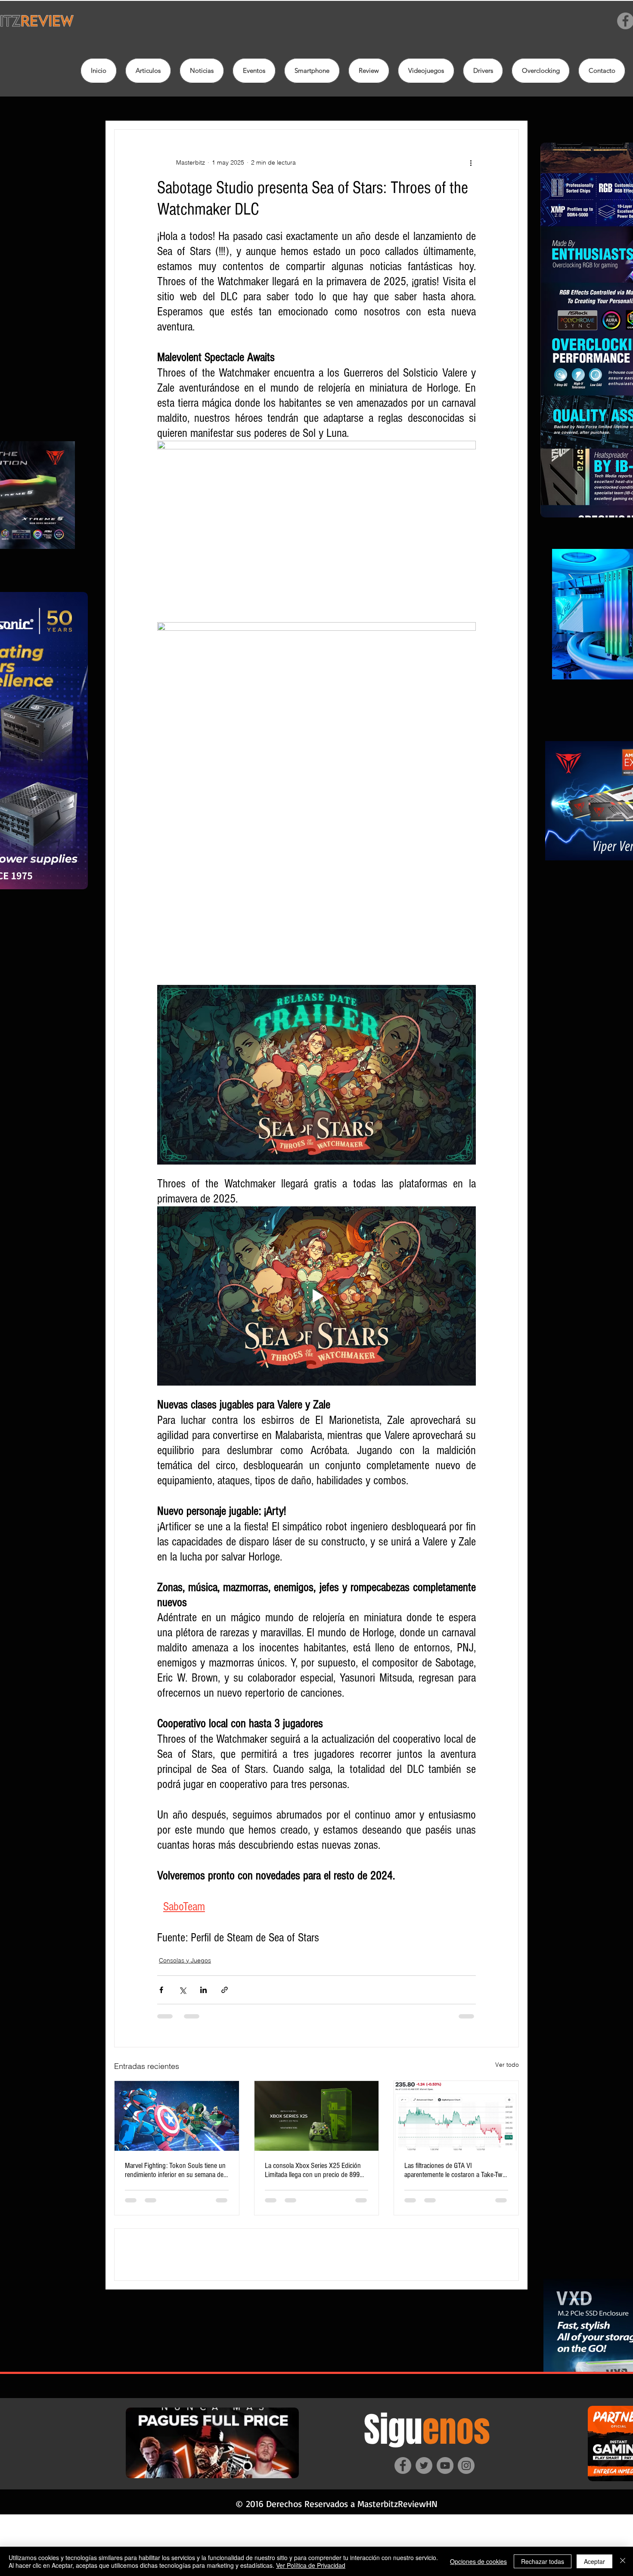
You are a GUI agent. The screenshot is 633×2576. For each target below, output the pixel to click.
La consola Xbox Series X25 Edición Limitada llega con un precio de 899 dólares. (313, 2170)
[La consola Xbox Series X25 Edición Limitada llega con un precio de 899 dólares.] (317, 2116)
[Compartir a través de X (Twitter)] (182, 1990)
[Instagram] (466, 2527)
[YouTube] (445, 2527)
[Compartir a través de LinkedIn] (203, 1990)
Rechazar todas (543, 2561)
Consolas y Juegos (185, 1960)
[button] (369, 71)
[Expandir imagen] (316, 530)
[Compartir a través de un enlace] (225, 1990)
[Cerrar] (623, 2561)
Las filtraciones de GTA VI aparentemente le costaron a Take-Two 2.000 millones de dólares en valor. (455, 2170)
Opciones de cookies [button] (478, 2561)
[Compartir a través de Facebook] (161, 1990)
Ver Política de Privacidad (311, 2565)
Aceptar (594, 2561)
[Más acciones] (471, 162)
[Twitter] (424, 2527)
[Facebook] (403, 2527)
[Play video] (316, 1296)
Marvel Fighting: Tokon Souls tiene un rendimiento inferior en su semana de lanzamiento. (175, 2170)
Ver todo (507, 2065)
